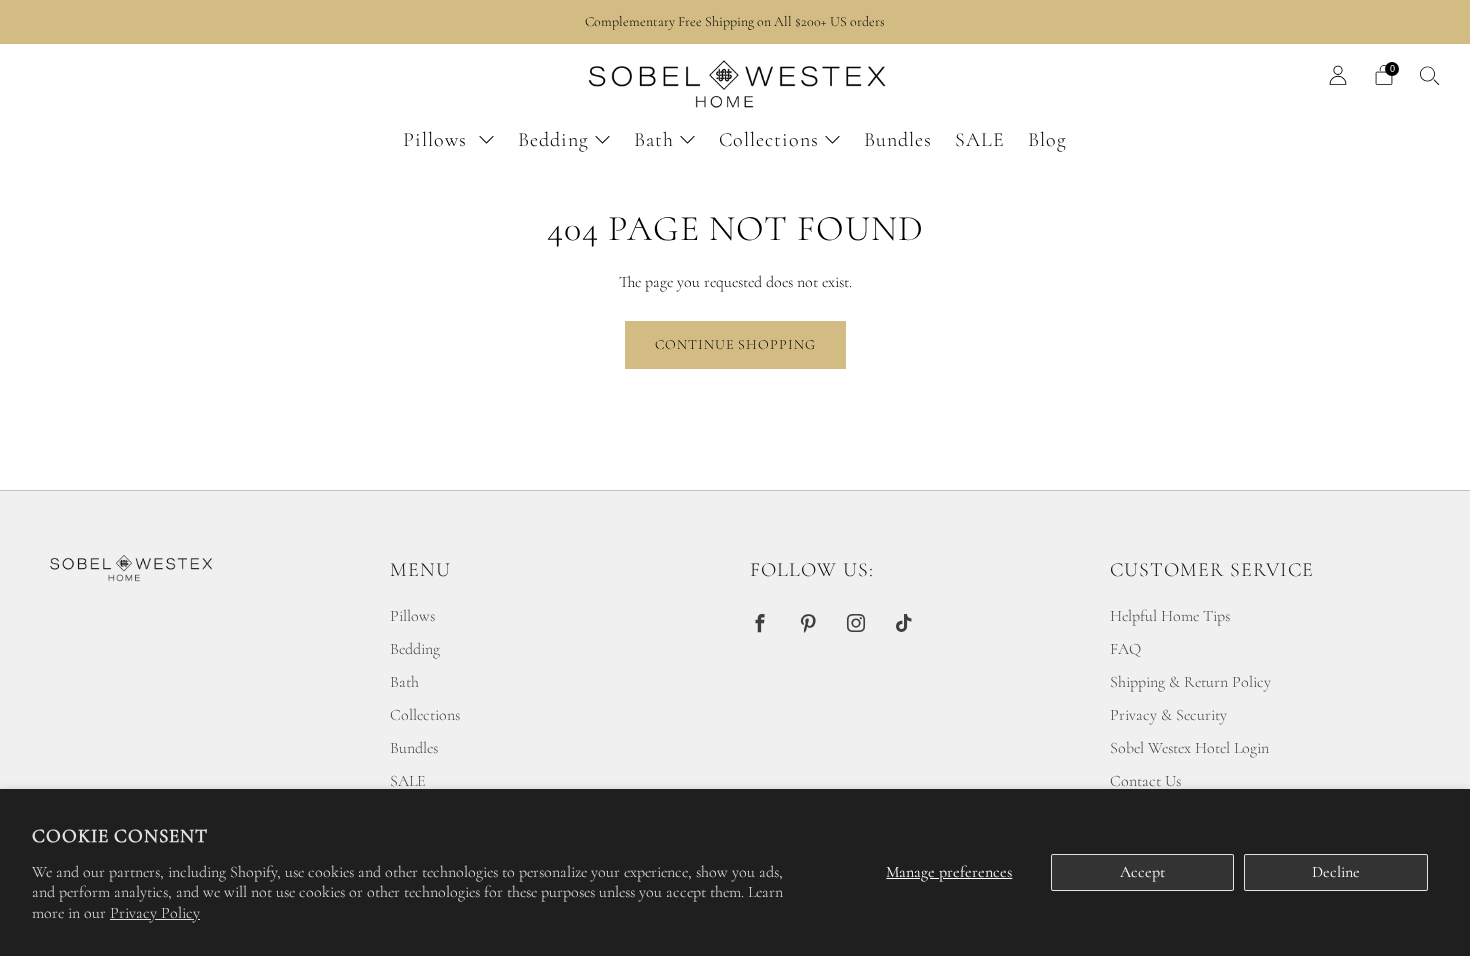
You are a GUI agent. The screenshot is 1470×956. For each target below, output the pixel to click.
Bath (654, 140)
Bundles (898, 140)
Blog (1047, 140)
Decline (1336, 872)
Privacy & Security (1168, 715)
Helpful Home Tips (1170, 616)
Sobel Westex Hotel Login (1189, 748)
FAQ (1125, 649)
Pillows (438, 140)
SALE (980, 140)
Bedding (553, 140)
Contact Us (1145, 781)
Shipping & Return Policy (1190, 682)
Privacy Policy (155, 913)
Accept (1142, 872)
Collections (769, 140)
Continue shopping (735, 344)
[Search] (1430, 75)
